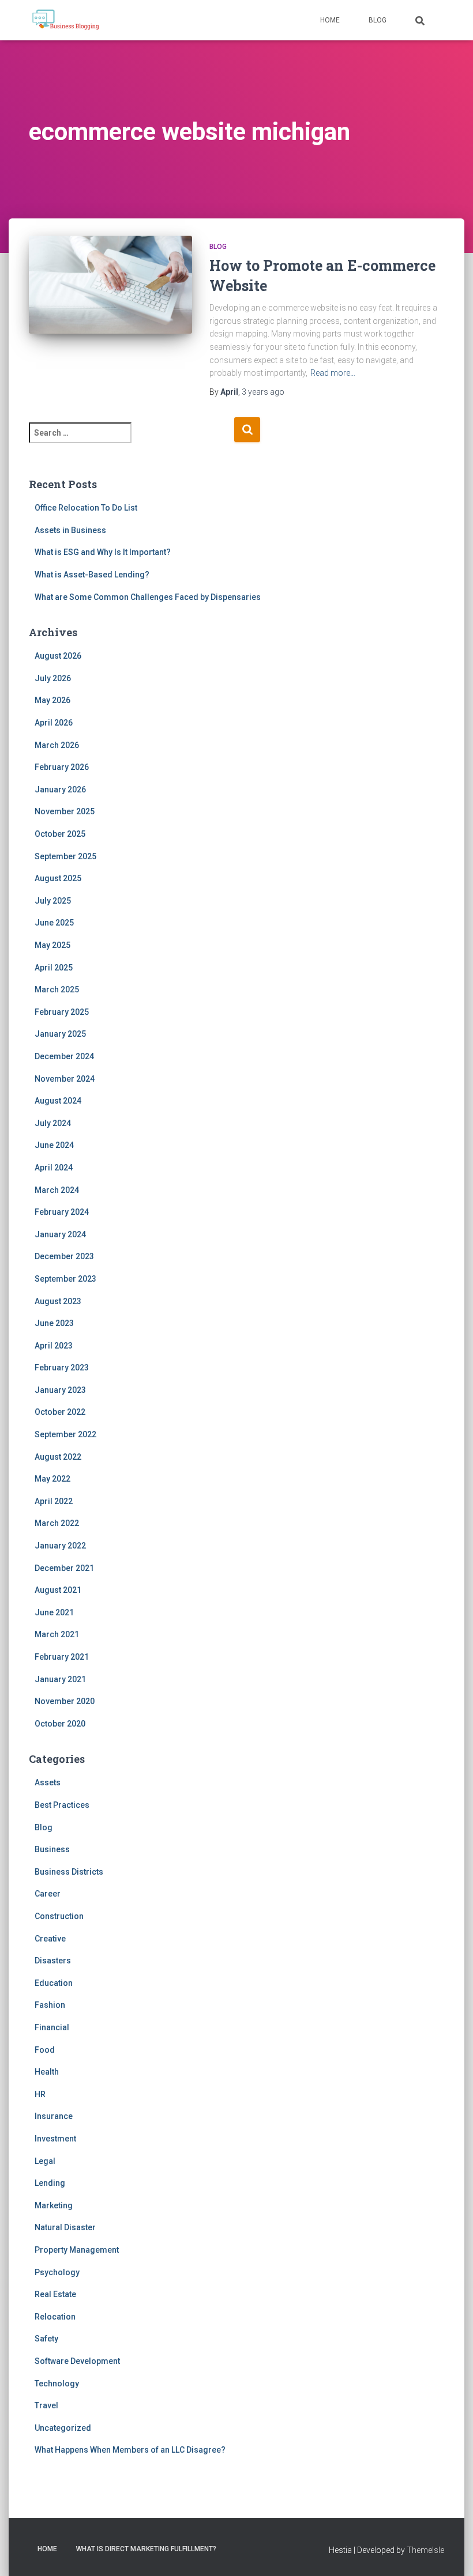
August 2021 (58, 1590)
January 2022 (60, 1546)
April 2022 (54, 1501)
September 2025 (65, 856)
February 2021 (62, 1657)
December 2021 (64, 1568)
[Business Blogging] (65, 20)
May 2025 (52, 945)
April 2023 (54, 1346)
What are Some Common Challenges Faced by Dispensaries (148, 597)
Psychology (57, 2272)
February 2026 (62, 767)
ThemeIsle (425, 2550)
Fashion (50, 2005)
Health (47, 2072)
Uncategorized (63, 2428)
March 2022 (57, 1523)
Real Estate (55, 2294)
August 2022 (58, 1457)
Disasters (53, 1961)
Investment (55, 2139)
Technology (57, 2384)
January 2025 (60, 1034)
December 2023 (64, 1256)
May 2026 (52, 700)
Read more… (333, 373)
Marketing (54, 2205)
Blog (378, 20)
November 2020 (65, 1701)
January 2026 (60, 790)
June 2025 (54, 923)
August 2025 (58, 878)
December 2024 (64, 1056)
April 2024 (54, 1168)
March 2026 (57, 745)
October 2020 (60, 1724)
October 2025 (60, 834)
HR (40, 2094)
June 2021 (54, 1612)
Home (330, 20)
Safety (46, 2339)
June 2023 (54, 1323)
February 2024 (62, 1212)
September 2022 (65, 1434)
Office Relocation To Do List (86, 508)
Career (48, 1894)
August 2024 (58, 1101)
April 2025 (54, 968)
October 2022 (60, 1412)
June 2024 (54, 1145)
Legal (45, 2161)
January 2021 (60, 1679)
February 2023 (62, 1368)
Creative (50, 1939)
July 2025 (53, 901)
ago (263, 392)
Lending (50, 2183)
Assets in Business (70, 530)
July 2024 (53, 1123)
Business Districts (69, 1872)
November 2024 (65, 1079)
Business (52, 1849)
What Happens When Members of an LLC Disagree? (130, 2450)
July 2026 (53, 678)
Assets (48, 1782)
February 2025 (62, 1012)
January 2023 (60, 1390)
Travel (46, 2405)
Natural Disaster (65, 2227)
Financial (52, 2027)
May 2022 (52, 1479)
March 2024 (57, 1190)
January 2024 (60, 1234)
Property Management (77, 2250)
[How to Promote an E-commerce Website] (110, 290)
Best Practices (62, 1805)
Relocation (55, 2317)
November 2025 (65, 811)
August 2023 (58, 1301)
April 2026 (54, 723)
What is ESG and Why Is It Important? (103, 552)
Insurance (54, 2116)
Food (45, 2050)
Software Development (77, 2361)
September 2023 (65, 1279)
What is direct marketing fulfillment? (146, 2549)
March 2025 (57, 989)
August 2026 (58, 656)
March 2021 (57, 1634)
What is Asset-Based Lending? (92, 575)
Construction (59, 1916)
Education (54, 1983)
